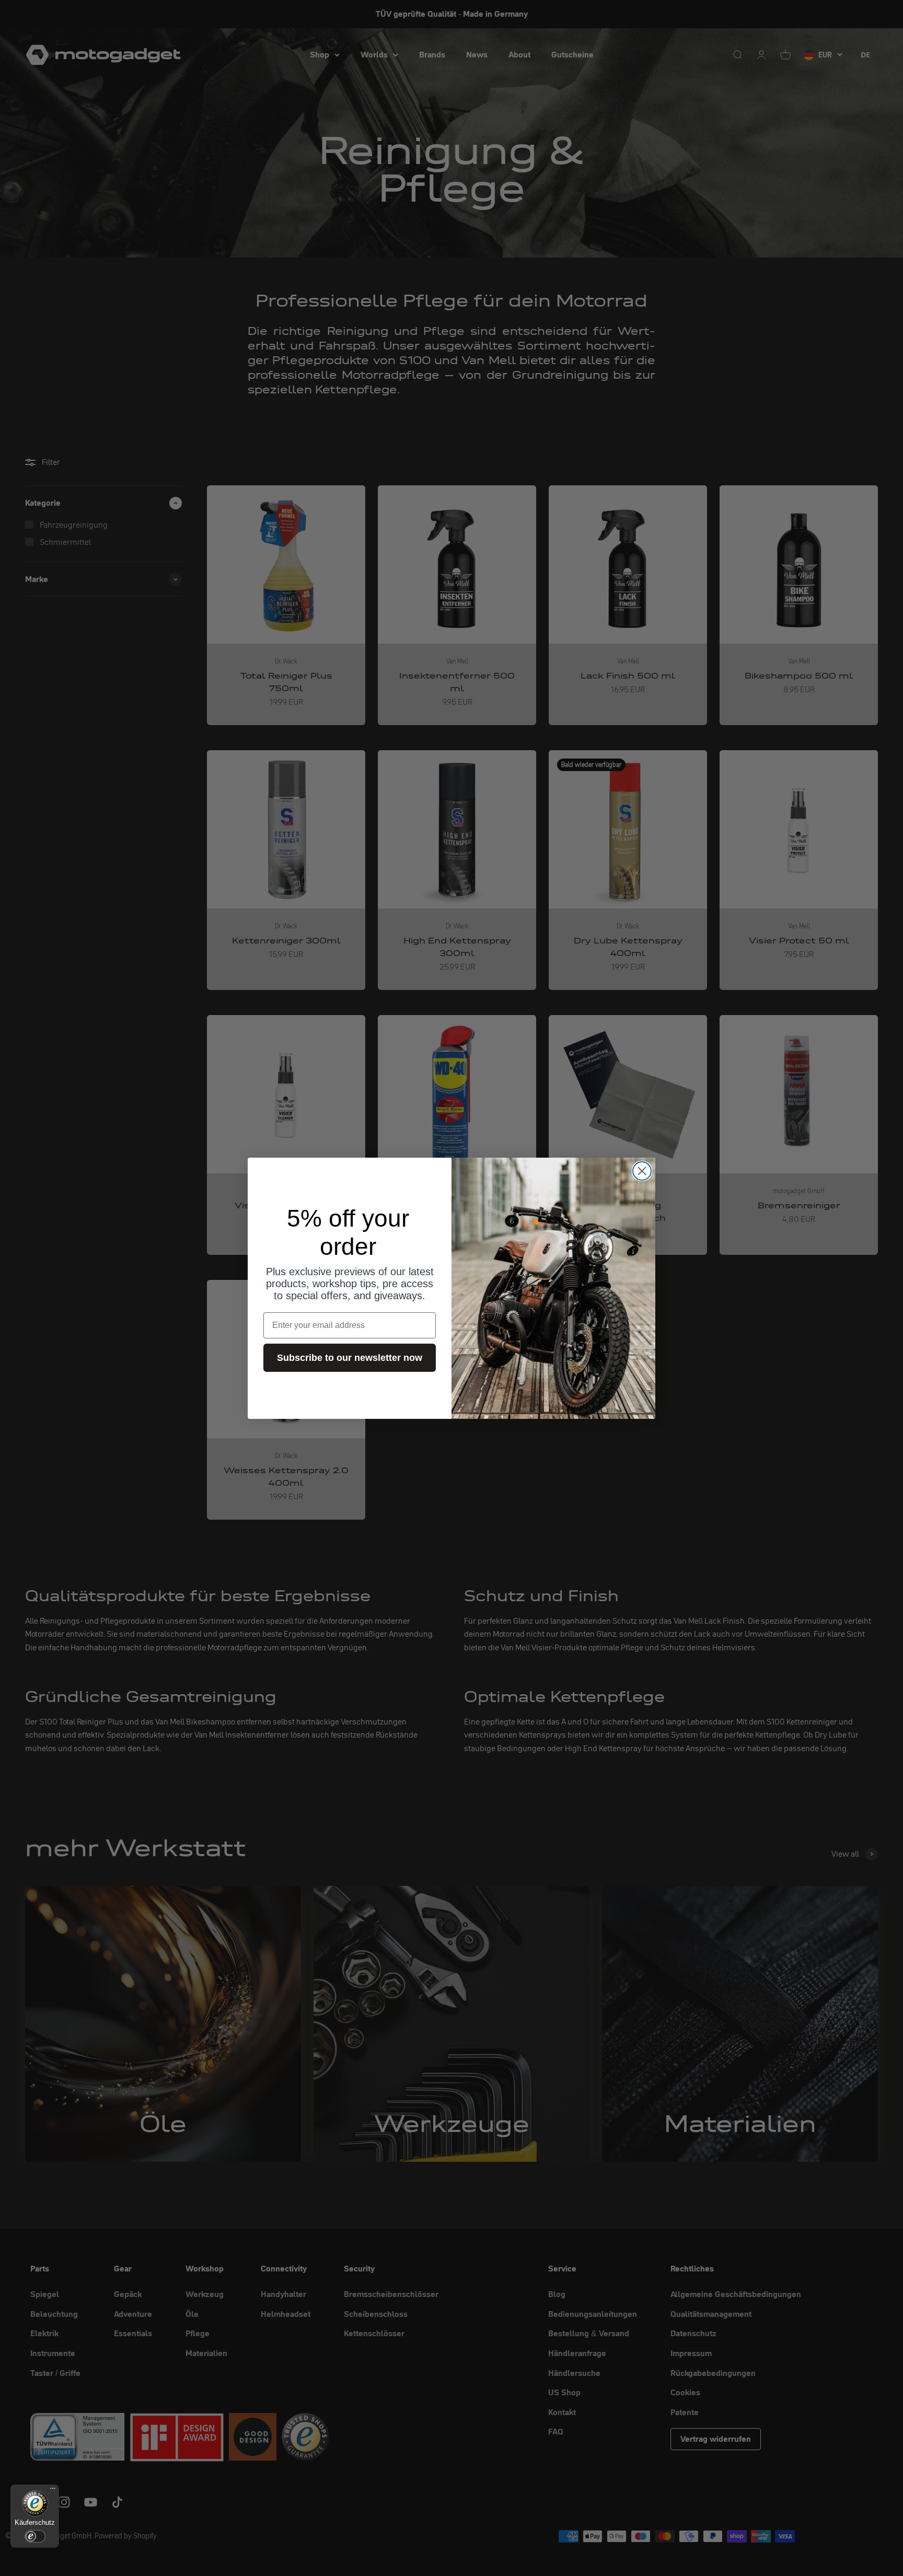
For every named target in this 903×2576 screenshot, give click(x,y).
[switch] (35, 2536)
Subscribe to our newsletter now (350, 1358)
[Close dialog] (642, 1171)
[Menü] (53, 2491)
